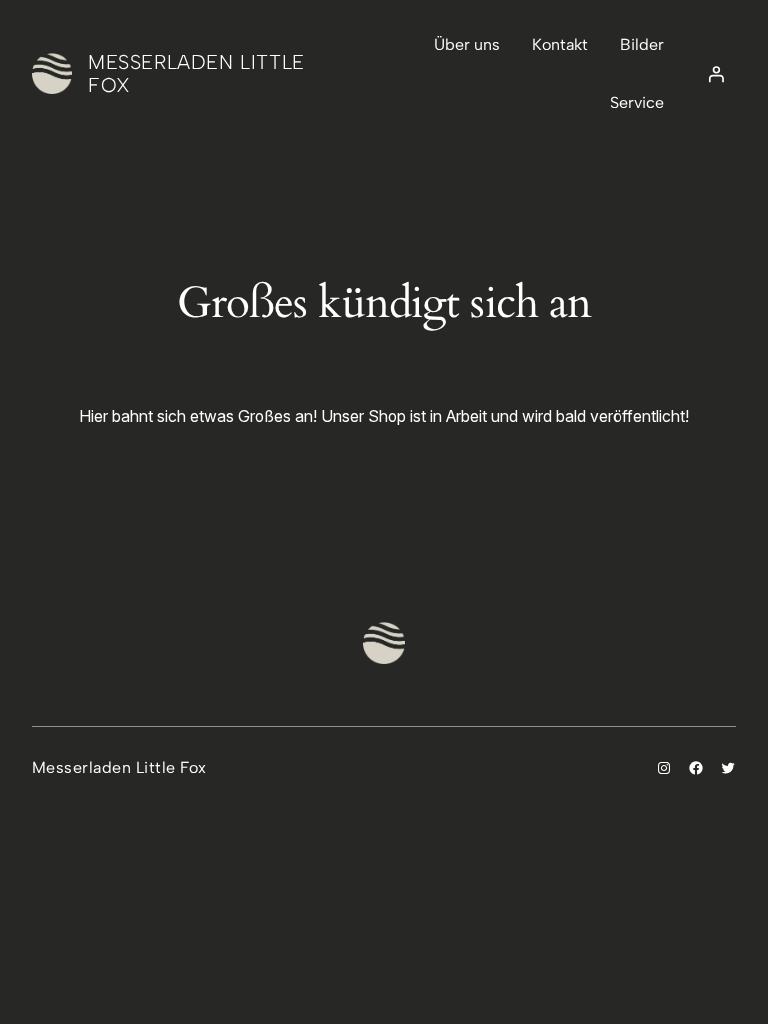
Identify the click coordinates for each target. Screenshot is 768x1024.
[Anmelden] (716, 74)
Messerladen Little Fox (196, 73)
